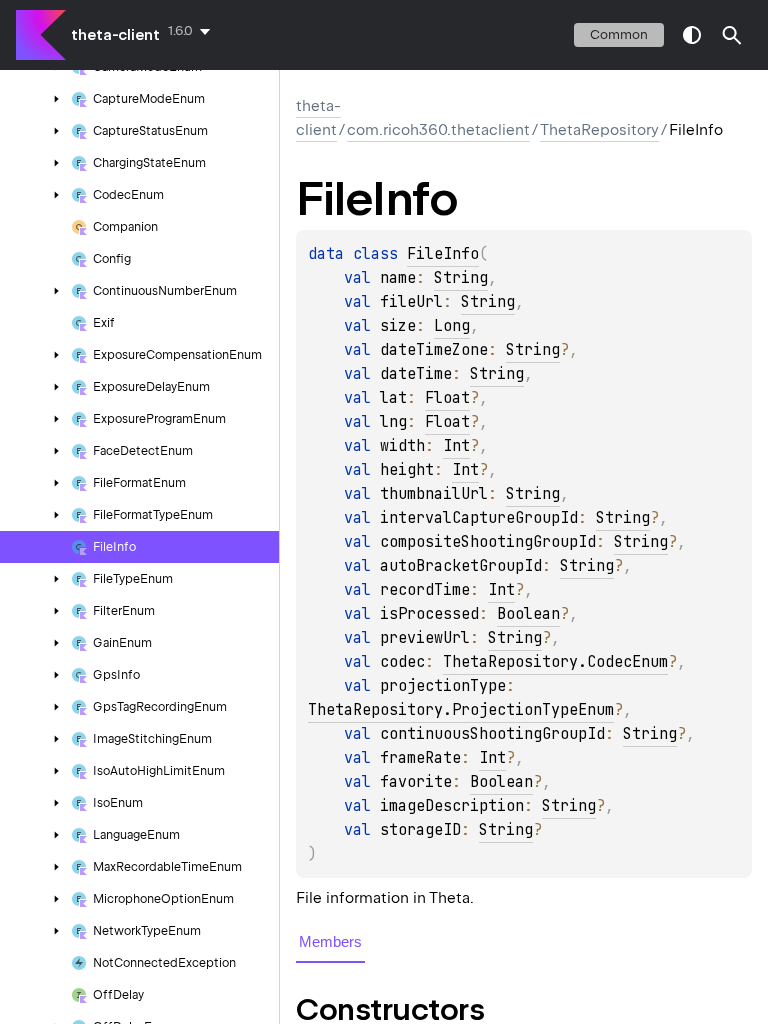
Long (452, 326)
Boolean (528, 614)
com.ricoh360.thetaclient (438, 130)
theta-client (115, 35)
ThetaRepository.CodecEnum (555, 662)
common (619, 34)
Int (456, 446)
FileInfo (443, 254)
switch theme (692, 35)
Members (330, 941)
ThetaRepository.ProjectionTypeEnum (461, 710)
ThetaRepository (599, 130)
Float (447, 398)
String (461, 278)
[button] (732, 35)
